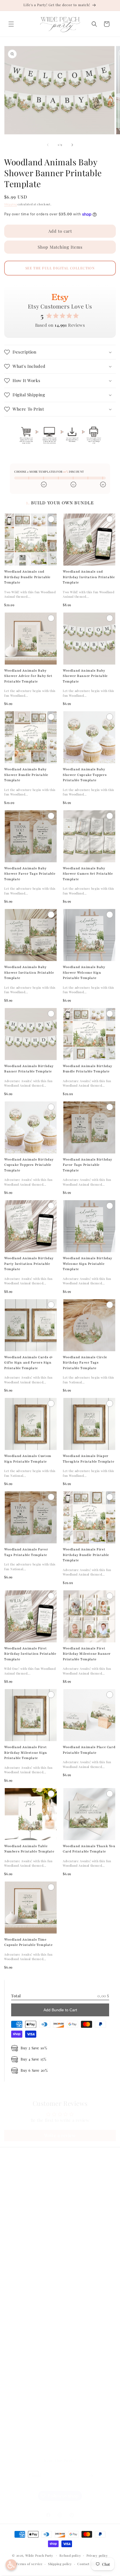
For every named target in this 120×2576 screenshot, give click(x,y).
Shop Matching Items (60, 247)
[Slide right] (72, 145)
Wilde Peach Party (39, 2555)
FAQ (15, 2184)
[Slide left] (48, 145)
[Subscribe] (91, 2476)
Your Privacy (23, 2307)
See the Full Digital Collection (60, 268)
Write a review (60, 2135)
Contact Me (22, 2209)
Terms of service (29, 2564)
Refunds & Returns (29, 2282)
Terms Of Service (27, 2295)
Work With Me (25, 2221)
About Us (20, 2196)
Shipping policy (60, 2564)
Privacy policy (97, 2555)
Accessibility (23, 2320)
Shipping (11, 204)
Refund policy (70, 2555)
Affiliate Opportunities (33, 2234)
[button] (11, 24)
